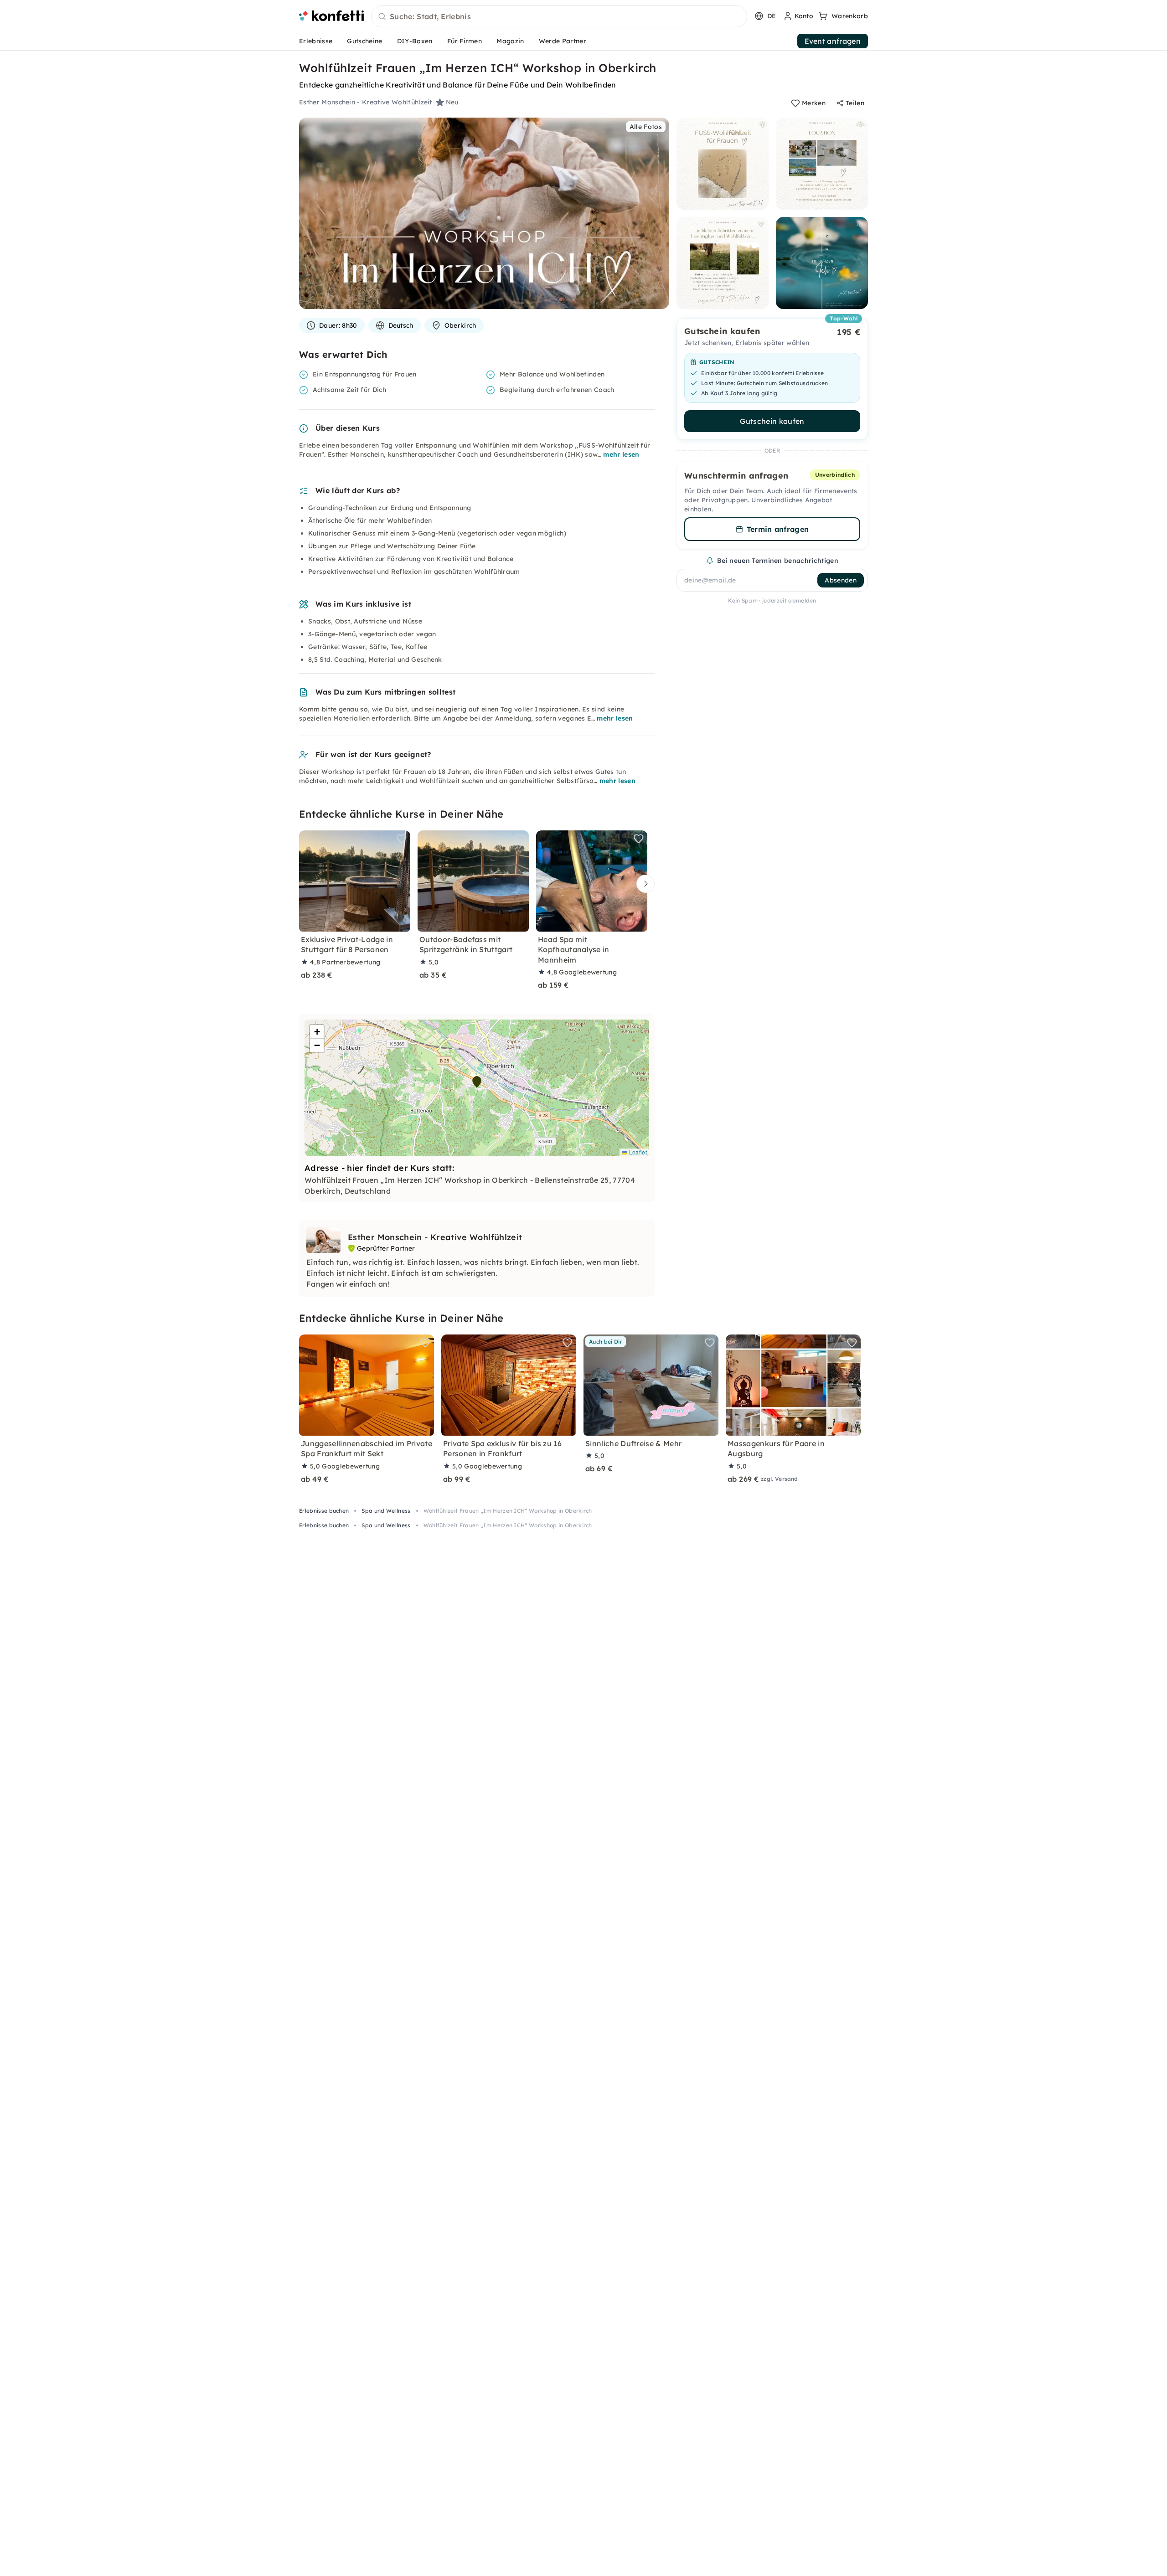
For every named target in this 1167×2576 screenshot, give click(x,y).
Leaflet (637, 1152)
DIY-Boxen (415, 41)
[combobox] (559, 17)
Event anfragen (833, 41)
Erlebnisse (316, 41)
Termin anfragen (778, 529)
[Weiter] (643, 884)
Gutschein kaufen (772, 421)
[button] (477, 1082)
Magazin (510, 41)
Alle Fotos (646, 127)
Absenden (841, 580)
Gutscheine (364, 41)
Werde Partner (563, 41)
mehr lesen (621, 454)
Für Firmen (465, 41)
